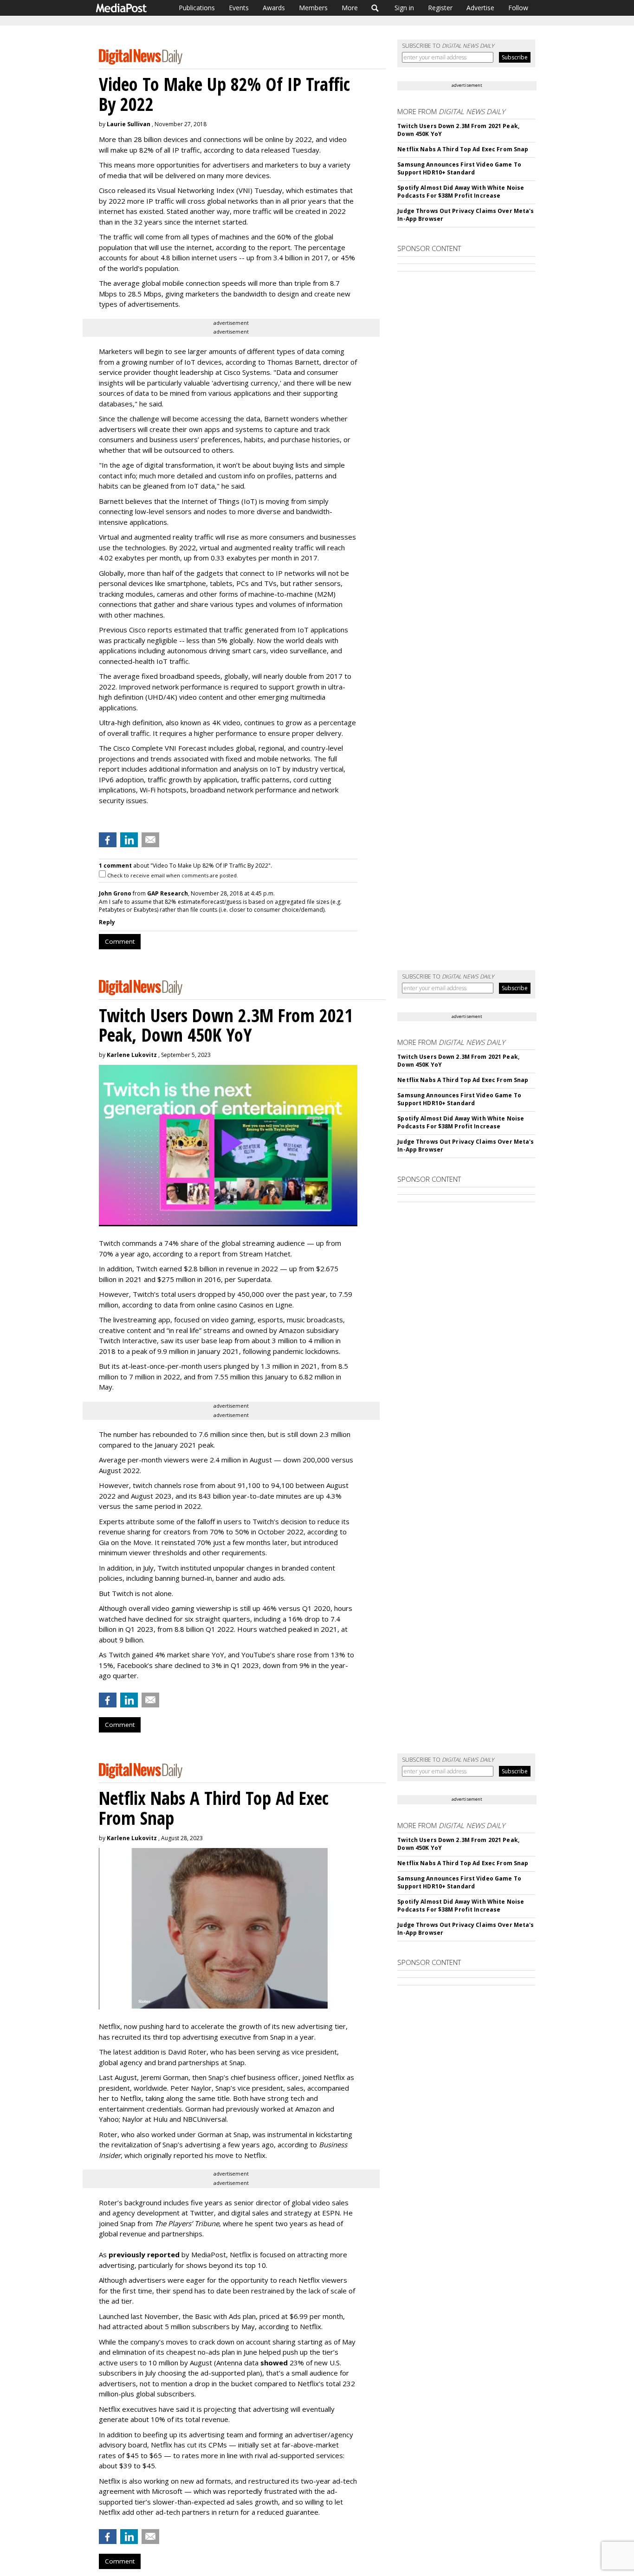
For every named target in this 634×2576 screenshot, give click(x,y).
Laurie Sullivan (129, 124)
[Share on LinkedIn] (129, 840)
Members (313, 8)
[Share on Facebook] (108, 840)
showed (274, 2363)
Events (239, 8)
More (350, 8)
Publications (197, 8)
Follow (518, 8)
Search (375, 8)
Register (440, 8)
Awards (274, 8)
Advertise (480, 8)
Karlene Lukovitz (132, 1055)
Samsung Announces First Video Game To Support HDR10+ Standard (459, 168)
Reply (107, 922)
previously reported (144, 2254)
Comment (120, 941)
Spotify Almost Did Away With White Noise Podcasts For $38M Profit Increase (461, 192)
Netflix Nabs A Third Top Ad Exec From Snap (463, 149)
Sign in (404, 8)
